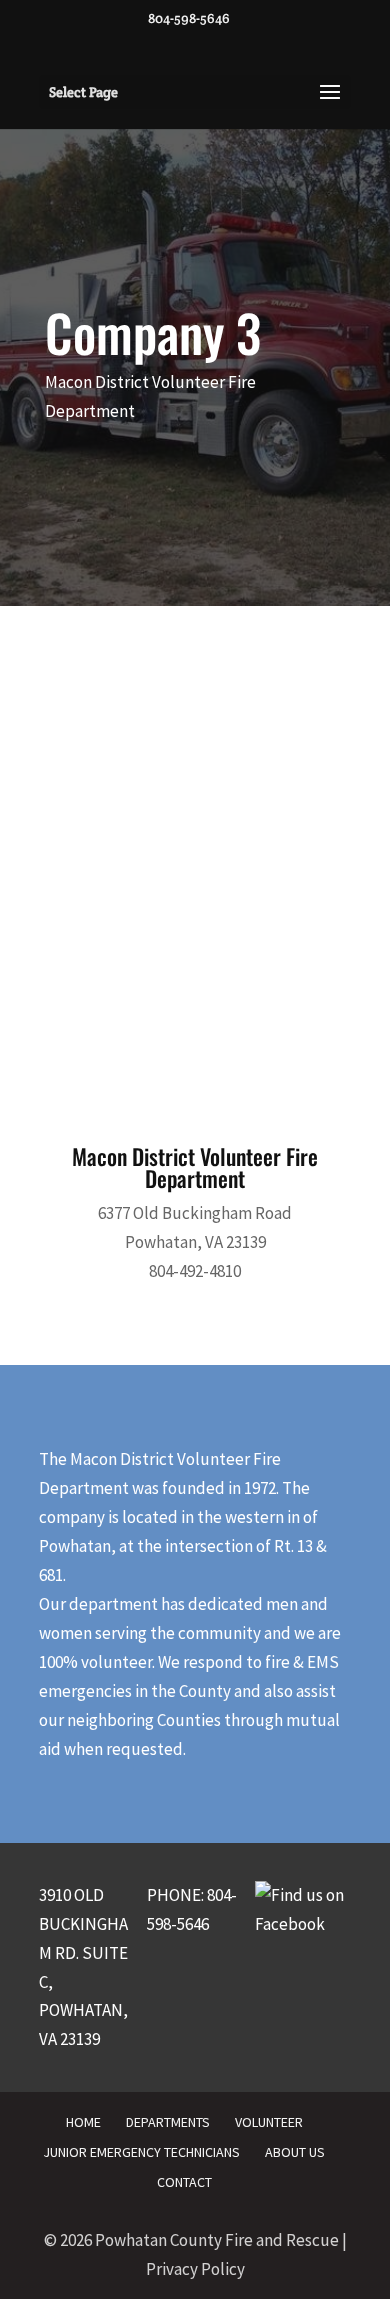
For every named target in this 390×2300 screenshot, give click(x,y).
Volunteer (269, 2122)
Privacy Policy (195, 2269)
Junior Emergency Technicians (141, 2152)
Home (83, 2122)
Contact (184, 2182)
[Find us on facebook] (303, 1924)
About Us (295, 2152)
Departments (168, 2122)
